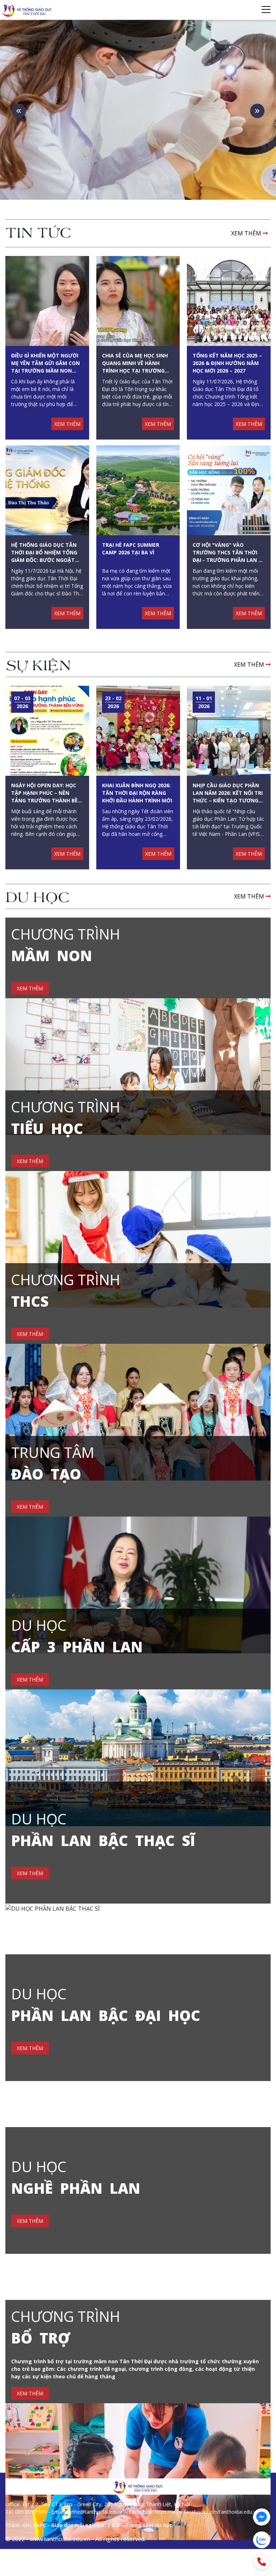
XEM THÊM (247, 233)
